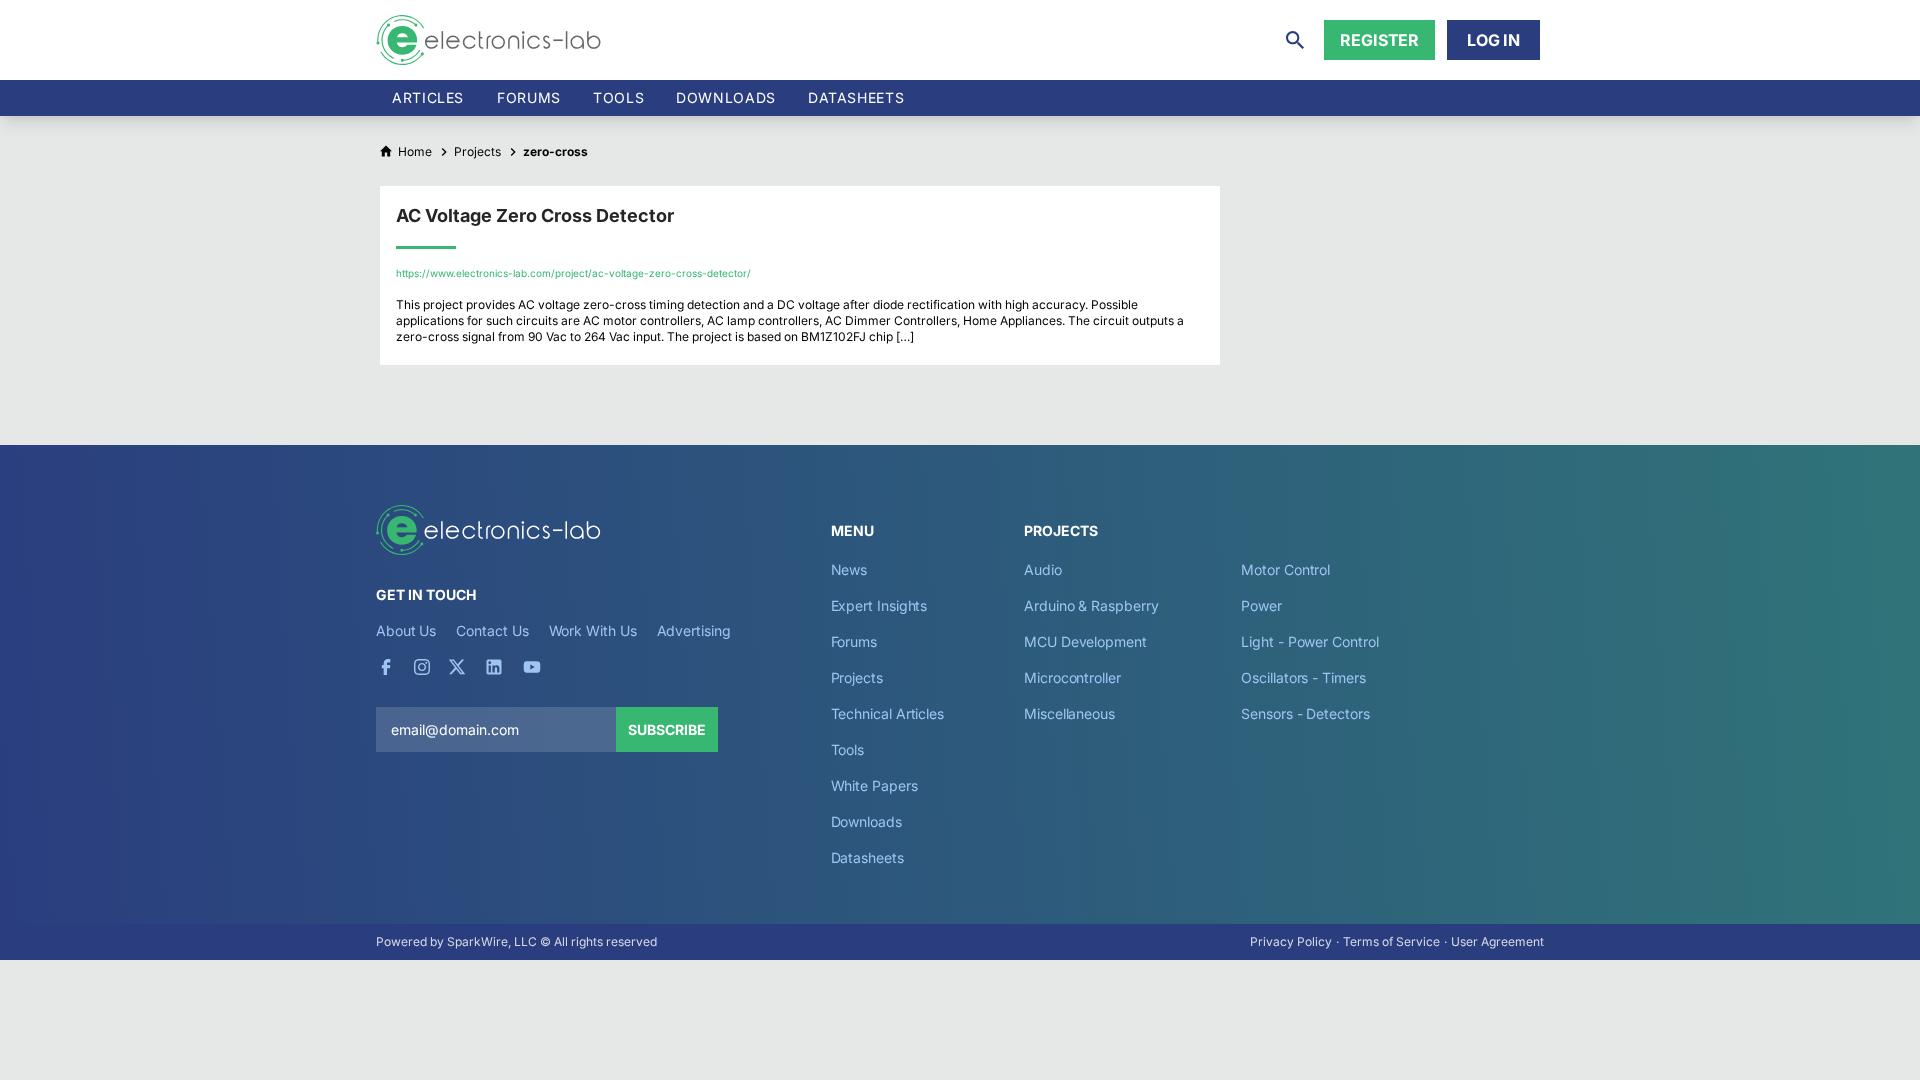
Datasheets (856, 97)
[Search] (1295, 40)
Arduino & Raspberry (1091, 605)
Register (1379, 40)
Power (1261, 605)
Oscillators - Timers (1303, 677)
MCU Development (1085, 641)
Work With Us (593, 630)
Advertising (694, 630)
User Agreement (1497, 941)
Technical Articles (888, 713)
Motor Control (1285, 569)
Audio (1043, 569)
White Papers (874, 785)
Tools (618, 97)
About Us (406, 630)
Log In (1493, 40)
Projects (857, 677)
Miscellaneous (1069, 713)
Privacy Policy (1291, 941)
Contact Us (492, 630)
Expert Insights (879, 605)
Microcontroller (1072, 677)
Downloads (866, 821)
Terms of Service (1391, 941)
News (849, 569)
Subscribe (667, 729)
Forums (529, 97)
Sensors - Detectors (1305, 713)
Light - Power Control (1309, 641)
